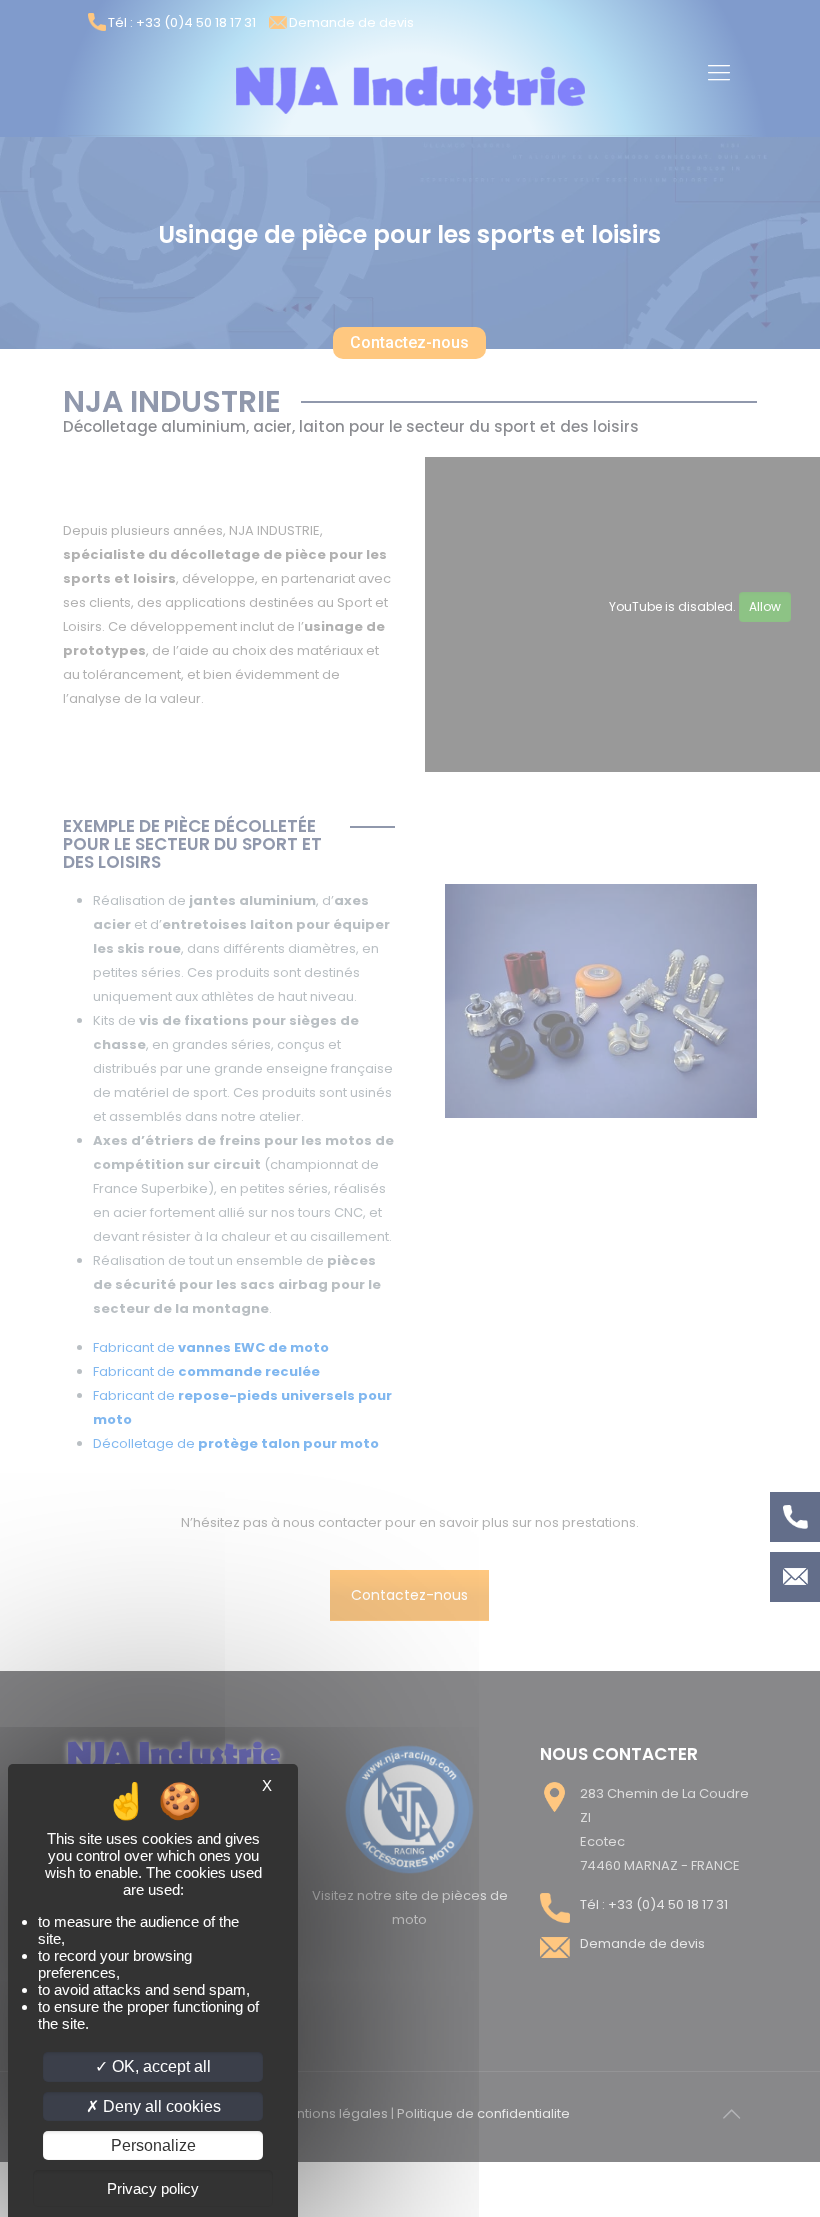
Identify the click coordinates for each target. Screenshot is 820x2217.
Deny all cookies (160, 2106)
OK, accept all (159, 2066)
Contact (795, 1577)
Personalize (153, 2145)
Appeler (795, 1517)
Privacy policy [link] (153, 2188)
